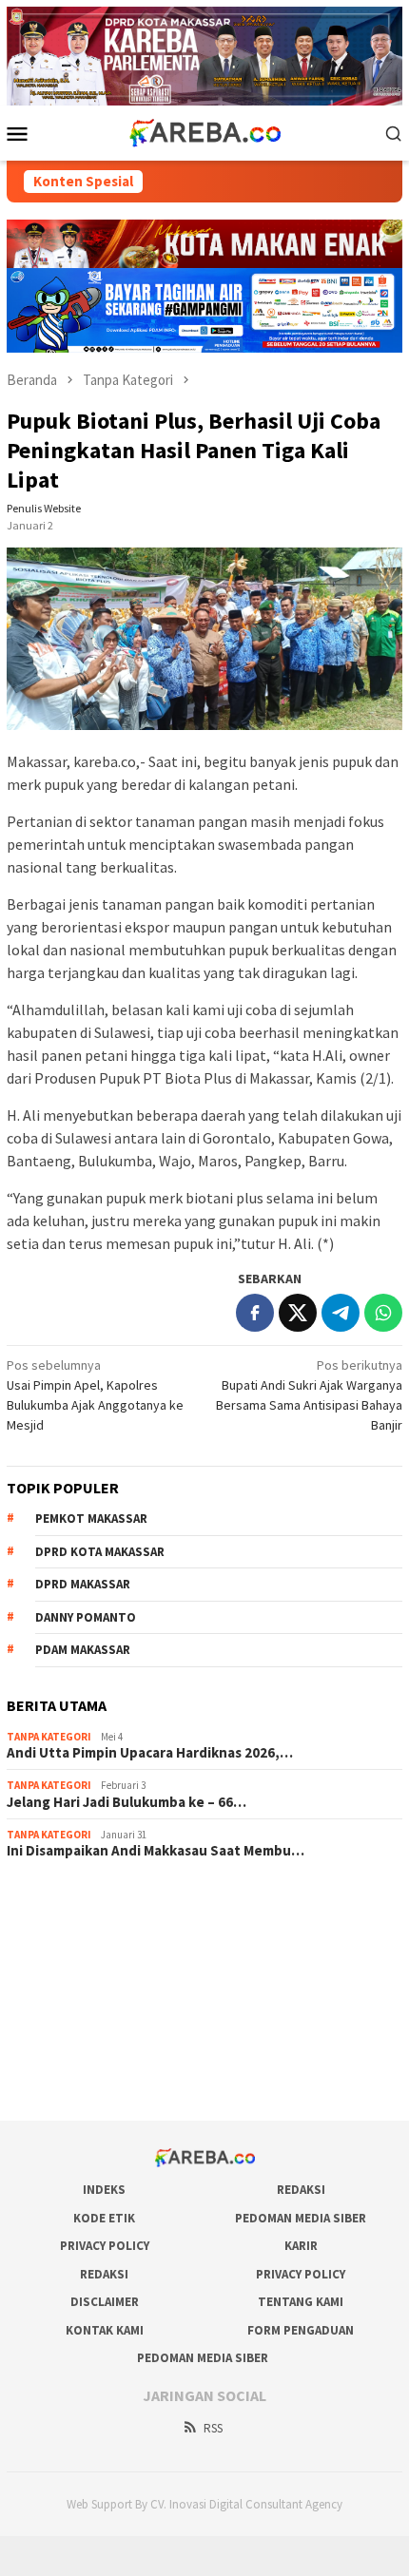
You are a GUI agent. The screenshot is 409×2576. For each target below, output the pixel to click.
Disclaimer (105, 2302)
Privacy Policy (105, 2246)
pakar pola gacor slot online (86, 2054)
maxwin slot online (58, 1926)
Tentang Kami (301, 2302)
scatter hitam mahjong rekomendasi (109, 1900)
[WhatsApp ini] (383, 1313)
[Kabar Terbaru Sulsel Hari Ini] (204, 131)
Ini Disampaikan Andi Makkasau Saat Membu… (156, 1851)
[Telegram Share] (341, 1313)
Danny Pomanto (86, 1617)
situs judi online (50, 2003)
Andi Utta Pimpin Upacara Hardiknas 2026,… (150, 1753)
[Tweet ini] (298, 1313)
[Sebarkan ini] (255, 1313)
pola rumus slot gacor (68, 1951)
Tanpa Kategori (49, 1737)
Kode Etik (104, 2218)
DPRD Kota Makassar (100, 1552)
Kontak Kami (105, 2330)
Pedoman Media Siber (301, 2218)
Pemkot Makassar (91, 1519)
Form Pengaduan (301, 2330)
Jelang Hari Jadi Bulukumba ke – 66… (127, 1802)
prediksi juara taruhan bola (82, 2080)
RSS (213, 2428)
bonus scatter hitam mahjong (89, 2028)
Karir (301, 2246)
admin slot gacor (54, 1977)
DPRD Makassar (83, 1584)
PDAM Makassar (83, 1650)
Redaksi (301, 2190)
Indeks (104, 2190)
